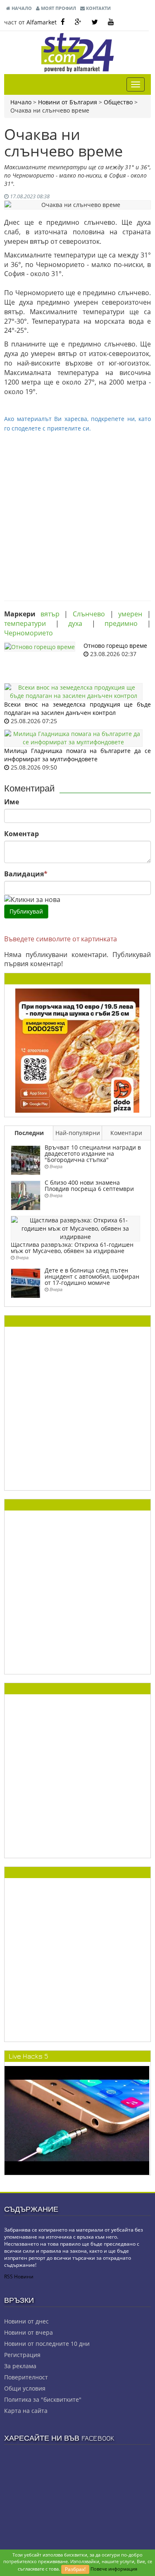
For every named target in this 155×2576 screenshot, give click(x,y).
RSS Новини (19, 2277)
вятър (50, 614)
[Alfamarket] (77, 1050)
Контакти (98, 8)
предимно (121, 623)
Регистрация (22, 2355)
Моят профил (58, 8)
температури (25, 623)
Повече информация (114, 2569)
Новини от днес (26, 2321)
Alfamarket (42, 22)
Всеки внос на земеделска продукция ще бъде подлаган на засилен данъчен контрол (77, 708)
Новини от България (68, 102)
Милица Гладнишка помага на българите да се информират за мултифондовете (77, 755)
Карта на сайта (26, 2411)
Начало (21, 8)
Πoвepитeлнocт (26, 2377)
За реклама (20, 2366)
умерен (130, 614)
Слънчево (89, 614)
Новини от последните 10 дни (47, 2344)
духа (75, 623)
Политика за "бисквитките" (43, 2399)
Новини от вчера (29, 2332)
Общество (118, 102)
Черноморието (29, 633)
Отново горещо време (115, 646)
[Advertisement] (77, 511)
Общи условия (25, 2388)
